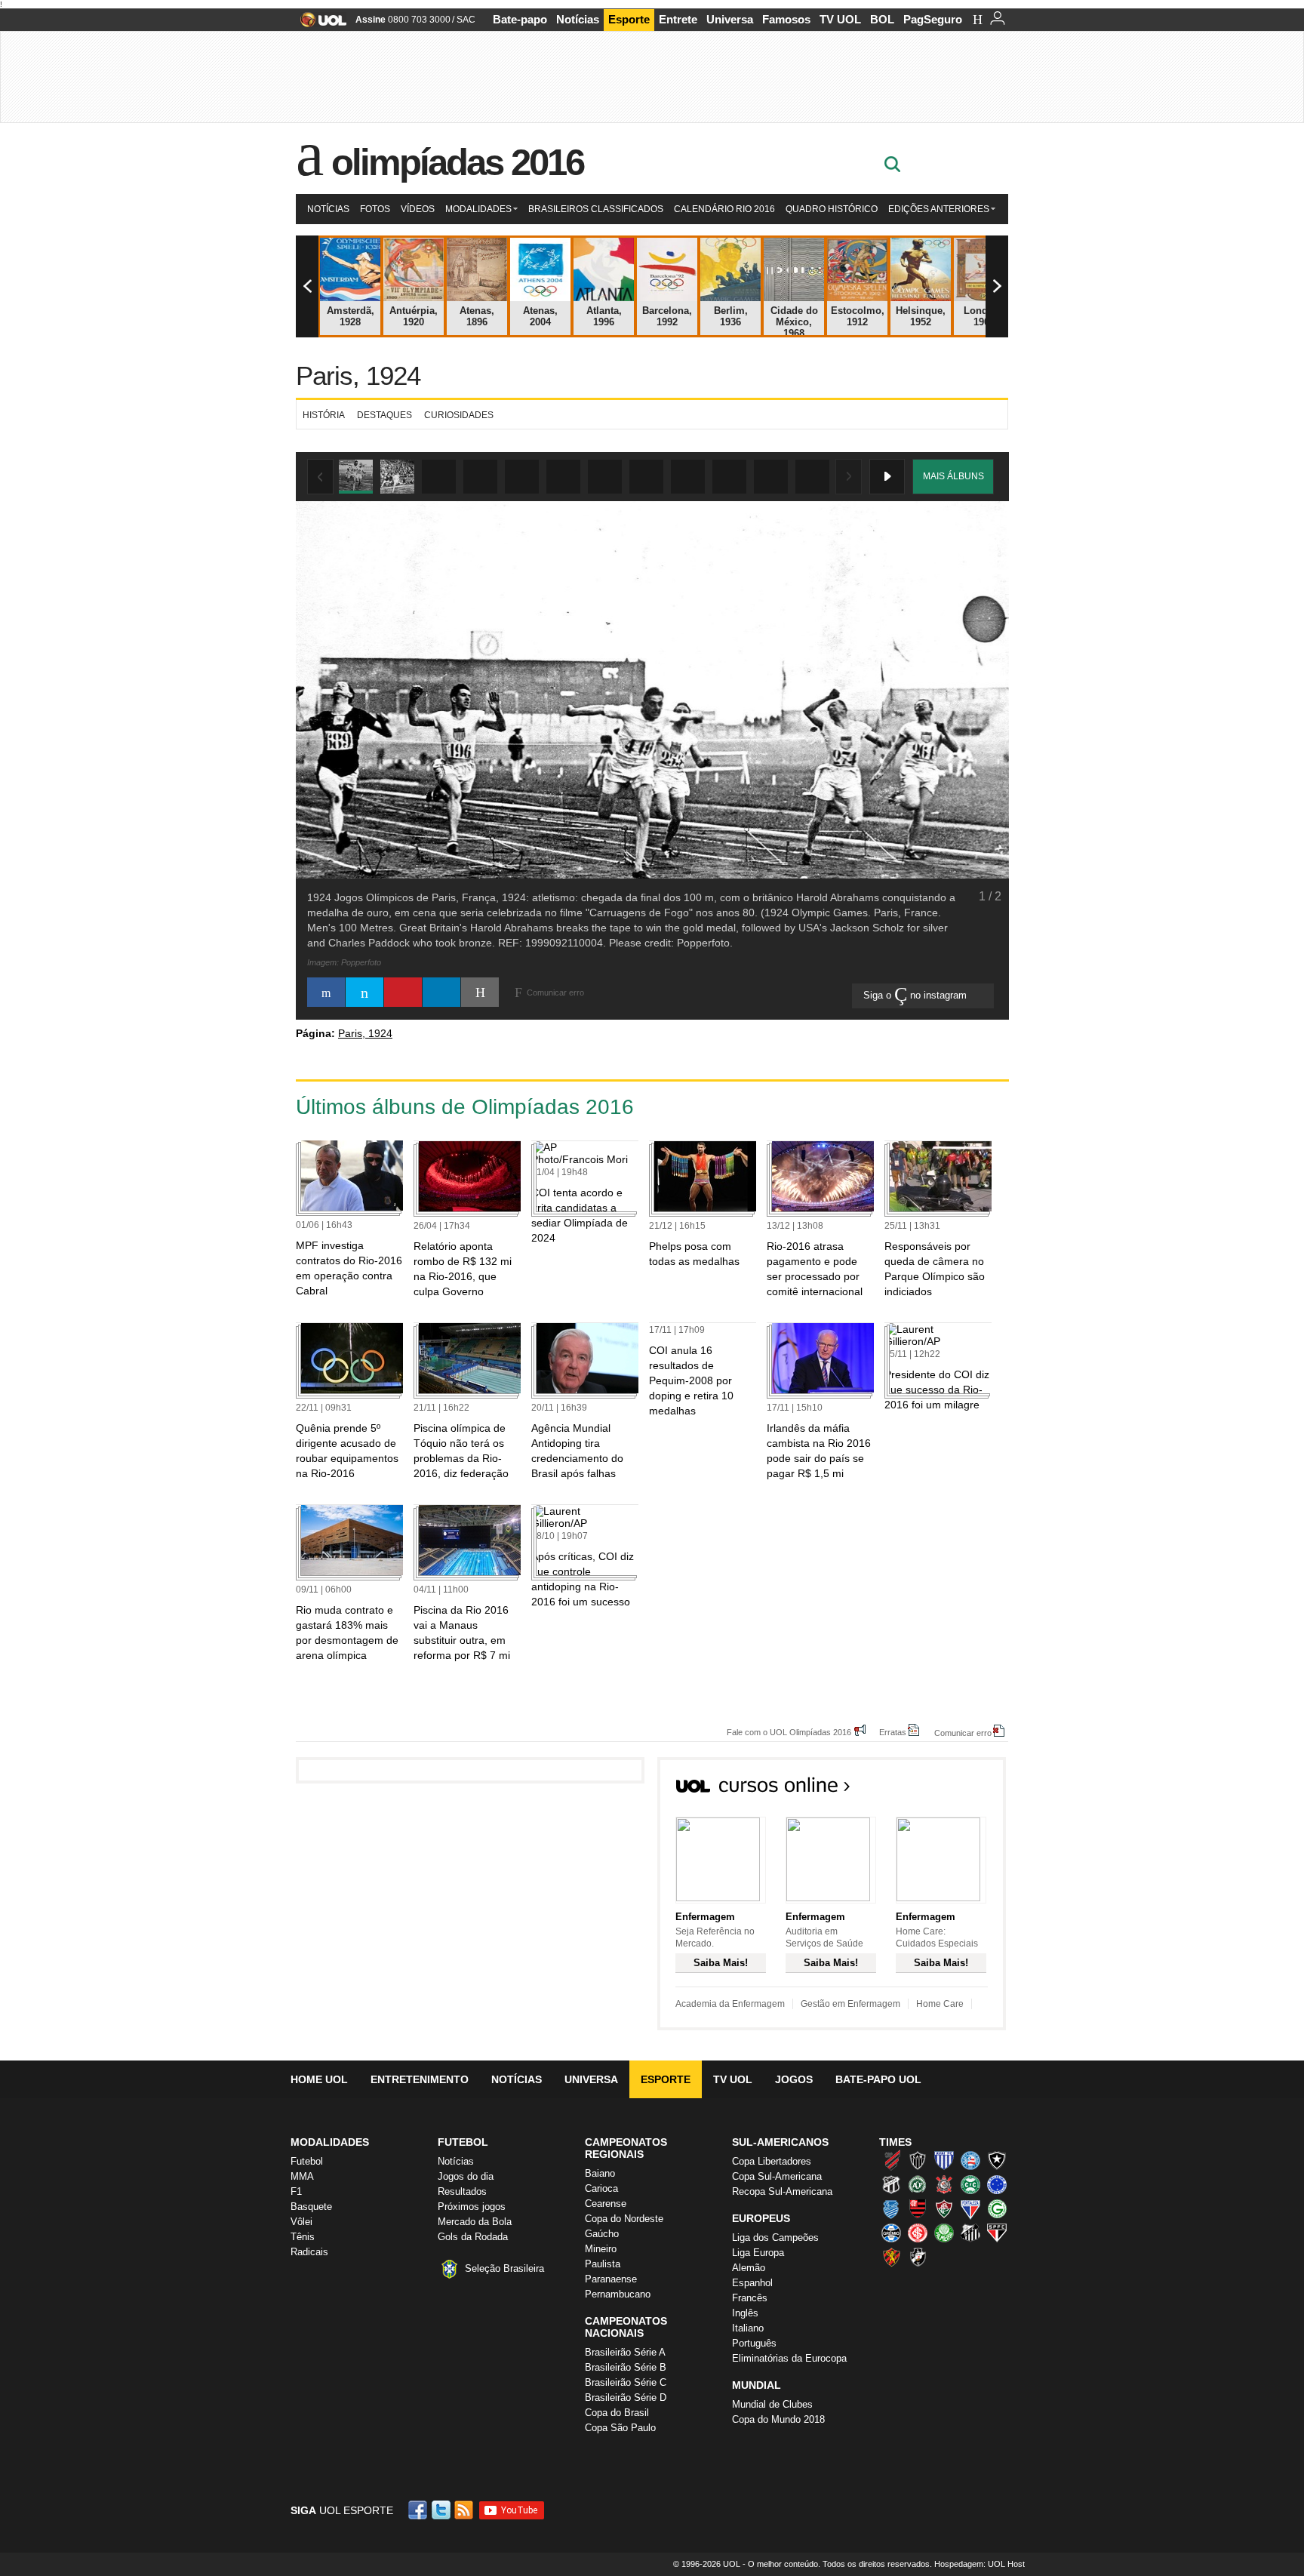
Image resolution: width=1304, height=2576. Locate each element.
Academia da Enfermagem (730, 2004)
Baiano (600, 2173)
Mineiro (601, 2249)
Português (754, 2343)
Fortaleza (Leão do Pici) (970, 2208)
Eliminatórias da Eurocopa (789, 2358)
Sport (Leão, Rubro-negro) (891, 2257)
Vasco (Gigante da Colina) (918, 2257)
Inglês (745, 2313)
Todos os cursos (955, 1790)
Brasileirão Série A (625, 2352)
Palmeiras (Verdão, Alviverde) (944, 2233)
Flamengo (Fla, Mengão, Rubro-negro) (918, 2208)
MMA (302, 2176)
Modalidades (478, 209)
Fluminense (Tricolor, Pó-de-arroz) (944, 2208)
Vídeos (418, 209)
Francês (750, 2298)
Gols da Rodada (473, 2237)
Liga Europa (758, 2253)
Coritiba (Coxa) (970, 2184)
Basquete (311, 2207)
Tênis (303, 2237)
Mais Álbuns (953, 476)
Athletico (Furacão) (891, 2160)
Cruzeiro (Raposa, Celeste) (997, 2184)
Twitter (442, 2510)
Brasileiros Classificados (596, 209)
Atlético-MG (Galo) (918, 2160)
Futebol (307, 2161)
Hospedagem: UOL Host (980, 2564)
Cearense (606, 2204)
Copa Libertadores (772, 2161)
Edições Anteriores (939, 209)
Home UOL (319, 2079)
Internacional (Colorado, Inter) (918, 2233)
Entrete (678, 19)
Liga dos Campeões (775, 2237)
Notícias (578, 19)
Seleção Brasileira (504, 2268)
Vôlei (301, 2222)
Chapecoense (918, 2184)
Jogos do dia (466, 2176)
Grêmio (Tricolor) (891, 2233)
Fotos (375, 209)
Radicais (309, 2252)
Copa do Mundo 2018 (778, 2419)
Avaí (944, 2160)
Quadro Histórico (832, 209)
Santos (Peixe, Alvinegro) (970, 2233)
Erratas (893, 1732)
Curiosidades (459, 415)
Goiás (997, 2208)
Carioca (601, 2188)
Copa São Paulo (620, 2428)
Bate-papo (520, 19)
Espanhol (752, 2283)
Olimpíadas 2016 (458, 162)
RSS (465, 2510)
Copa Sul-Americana (777, 2176)
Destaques (384, 415)
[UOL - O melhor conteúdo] (319, 25)
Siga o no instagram (916, 995)
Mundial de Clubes (772, 2404)
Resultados (462, 2191)
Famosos (786, 19)
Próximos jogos (472, 2207)
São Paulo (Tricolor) (997, 2233)
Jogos (794, 2079)
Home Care (940, 2004)
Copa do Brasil (617, 2413)
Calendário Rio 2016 (724, 209)
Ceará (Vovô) (891, 2184)
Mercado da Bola (475, 2222)
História (324, 415)
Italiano (748, 2328)
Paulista (603, 2264)
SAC (466, 20)
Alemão (749, 2268)
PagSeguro (933, 19)
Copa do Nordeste (624, 2219)
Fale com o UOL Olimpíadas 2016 (789, 1732)
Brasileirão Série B (626, 2367)
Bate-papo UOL (878, 2079)
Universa (730, 19)
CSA (891, 2208)
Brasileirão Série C (626, 2382)
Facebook (420, 2510)
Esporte (629, 19)
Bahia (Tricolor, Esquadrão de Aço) (970, 2160)
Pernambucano (618, 2294)
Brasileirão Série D (626, 2397)
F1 (296, 2191)
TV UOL (840, 19)
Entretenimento (420, 2079)
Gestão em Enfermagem (850, 2004)
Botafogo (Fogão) (997, 2160)
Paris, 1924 (358, 375)
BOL (882, 19)
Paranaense (611, 2279)
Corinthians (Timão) (944, 2184)
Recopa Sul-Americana (782, 2191)
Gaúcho (602, 2234)
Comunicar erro (963, 1733)
